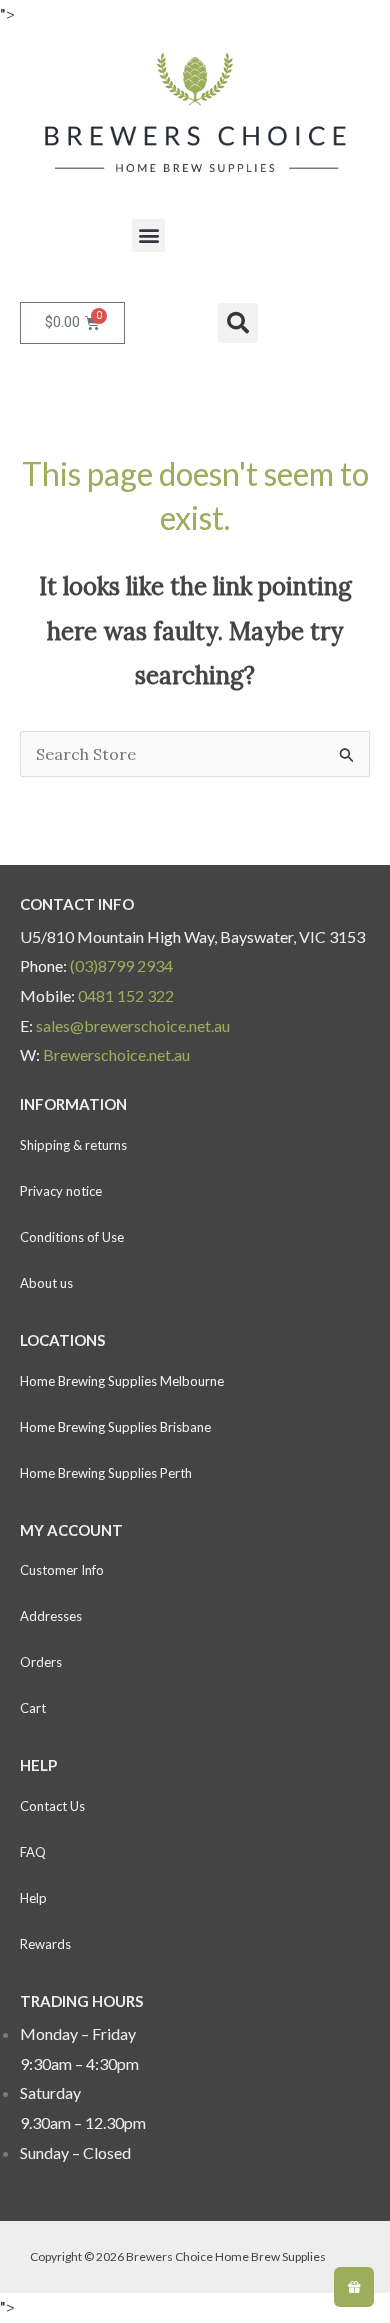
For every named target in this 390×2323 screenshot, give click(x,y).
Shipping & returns (73, 1145)
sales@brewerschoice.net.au (133, 1025)
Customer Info (62, 1570)
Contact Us (52, 1806)
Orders (41, 1662)
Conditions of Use (72, 1237)
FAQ (33, 1852)
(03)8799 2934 (121, 965)
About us (46, 1283)
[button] (148, 235)
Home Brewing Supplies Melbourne (122, 1381)
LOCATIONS (62, 1340)
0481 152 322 (126, 995)
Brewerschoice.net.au (116, 1054)
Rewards (45, 1944)
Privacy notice (61, 1191)
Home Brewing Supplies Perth (106, 1473)
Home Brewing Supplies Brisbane (115, 1427)
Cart (33, 1708)
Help (33, 1898)
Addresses (51, 1616)
